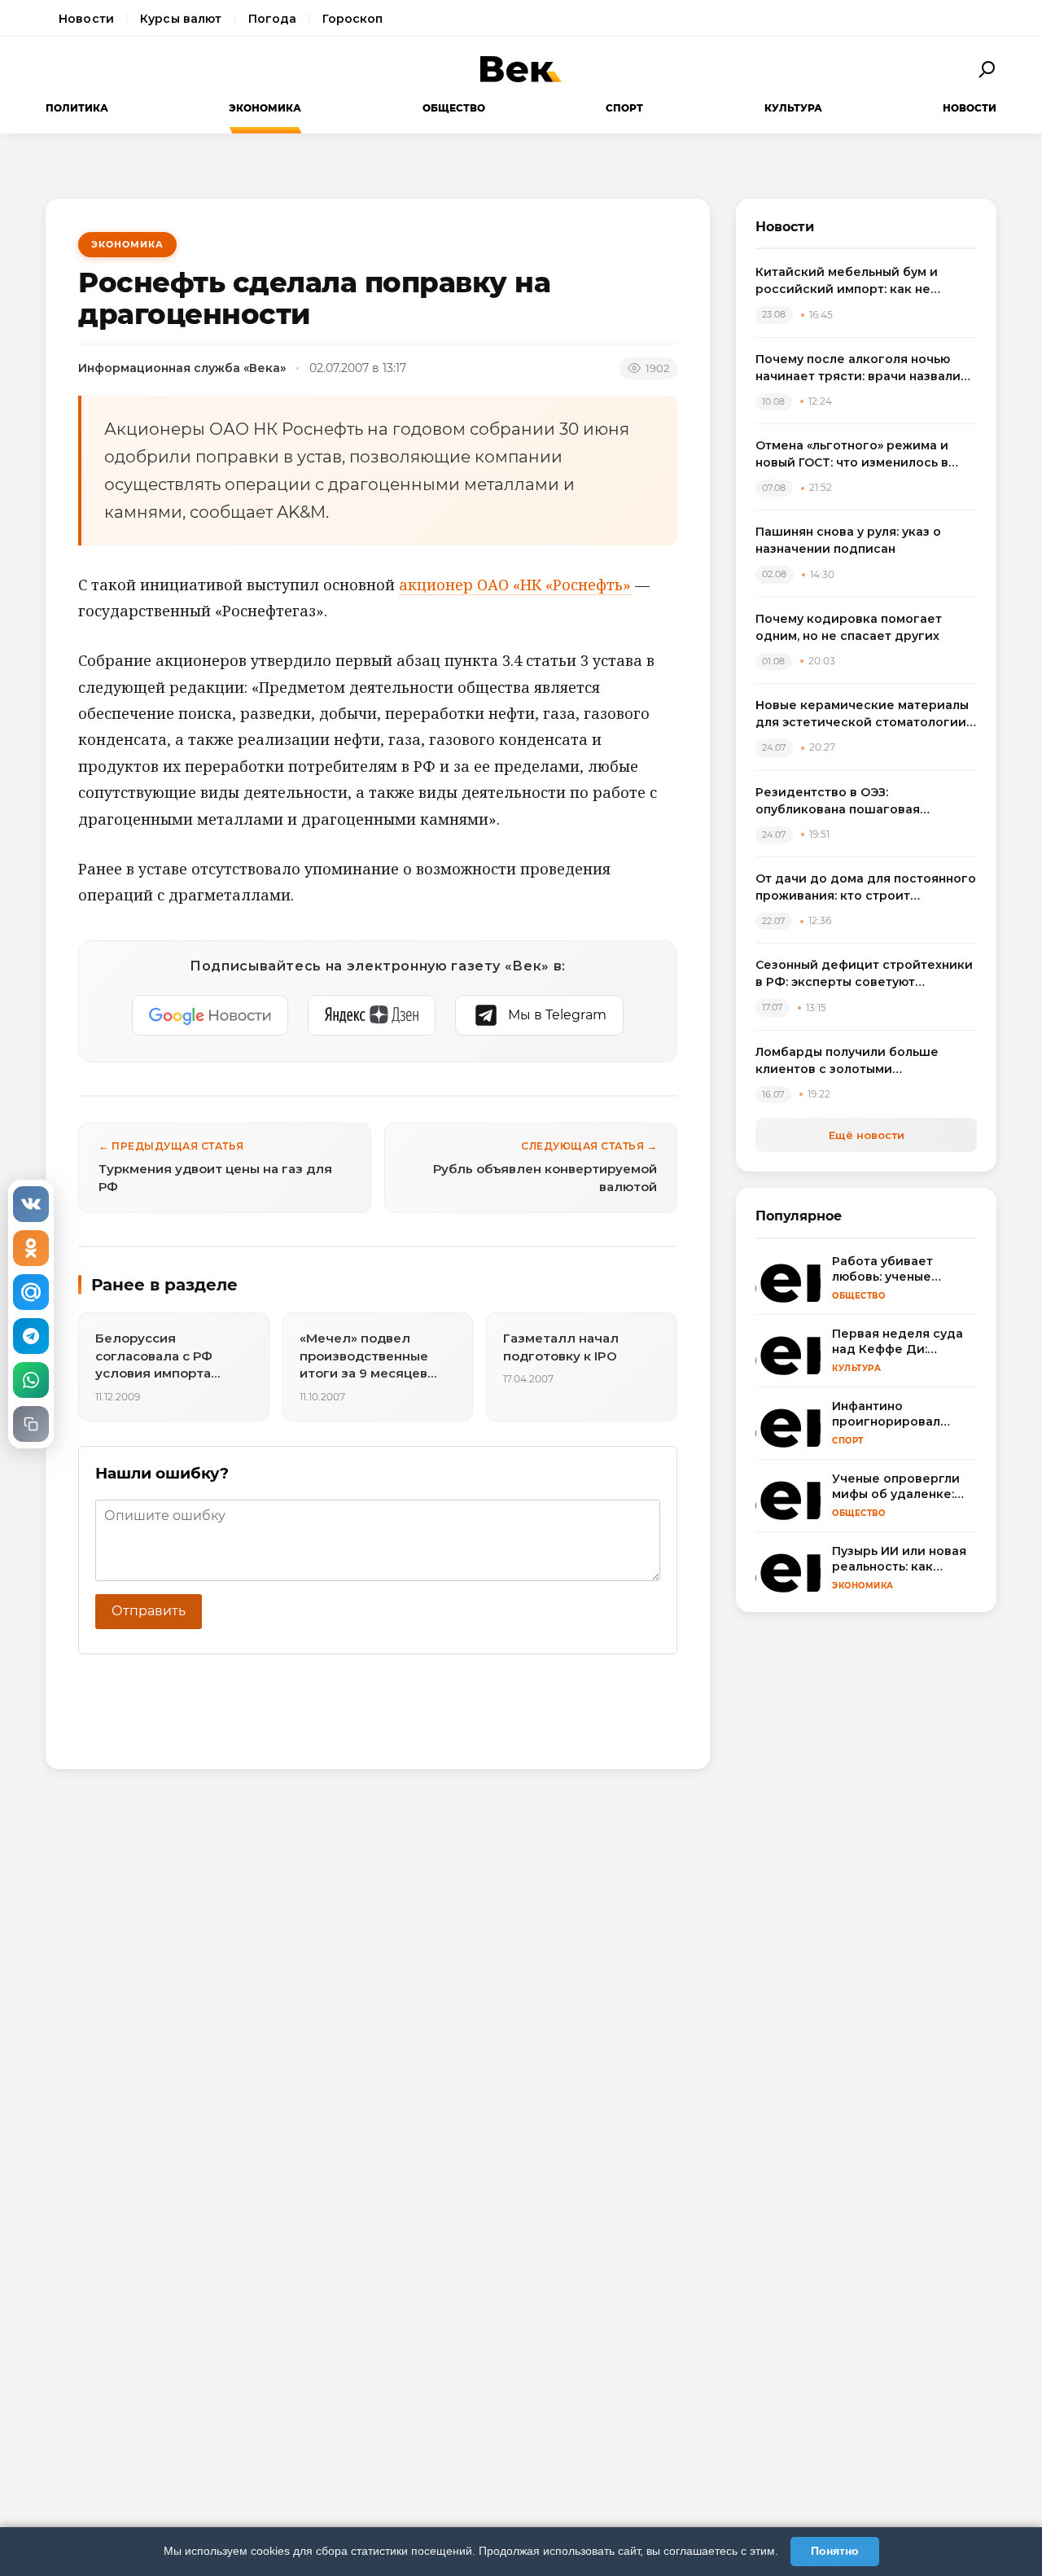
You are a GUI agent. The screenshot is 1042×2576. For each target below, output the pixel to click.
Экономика (265, 108)
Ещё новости (867, 1135)
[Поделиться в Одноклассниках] (31, 1248)
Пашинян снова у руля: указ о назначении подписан (848, 540)
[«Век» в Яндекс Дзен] (372, 1015)
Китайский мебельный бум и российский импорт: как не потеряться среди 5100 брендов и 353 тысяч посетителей (865, 281)
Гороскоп (352, 19)
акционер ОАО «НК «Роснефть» (515, 585)
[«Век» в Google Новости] (210, 1015)
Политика (77, 108)
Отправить (149, 1611)
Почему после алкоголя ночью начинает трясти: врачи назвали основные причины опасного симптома (858, 368)
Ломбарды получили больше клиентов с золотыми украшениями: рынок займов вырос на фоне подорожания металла (849, 1061)
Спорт (624, 108)
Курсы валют (181, 19)
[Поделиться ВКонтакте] (31, 1204)
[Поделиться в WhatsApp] (31, 1380)
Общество (454, 108)
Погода (273, 19)
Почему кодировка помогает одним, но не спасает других (849, 627)
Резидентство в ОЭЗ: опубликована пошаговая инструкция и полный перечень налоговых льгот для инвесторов (862, 802)
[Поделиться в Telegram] (31, 1336)
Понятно (835, 2551)
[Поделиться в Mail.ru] (31, 1292)
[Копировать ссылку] (31, 1424)
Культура (793, 108)
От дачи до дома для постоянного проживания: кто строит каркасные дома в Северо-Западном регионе (866, 888)
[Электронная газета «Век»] (521, 69)
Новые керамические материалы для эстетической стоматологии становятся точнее (862, 714)
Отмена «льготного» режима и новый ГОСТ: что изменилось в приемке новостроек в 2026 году (862, 455)
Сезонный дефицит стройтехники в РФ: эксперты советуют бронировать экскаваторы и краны (864, 974)
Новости (86, 19)
